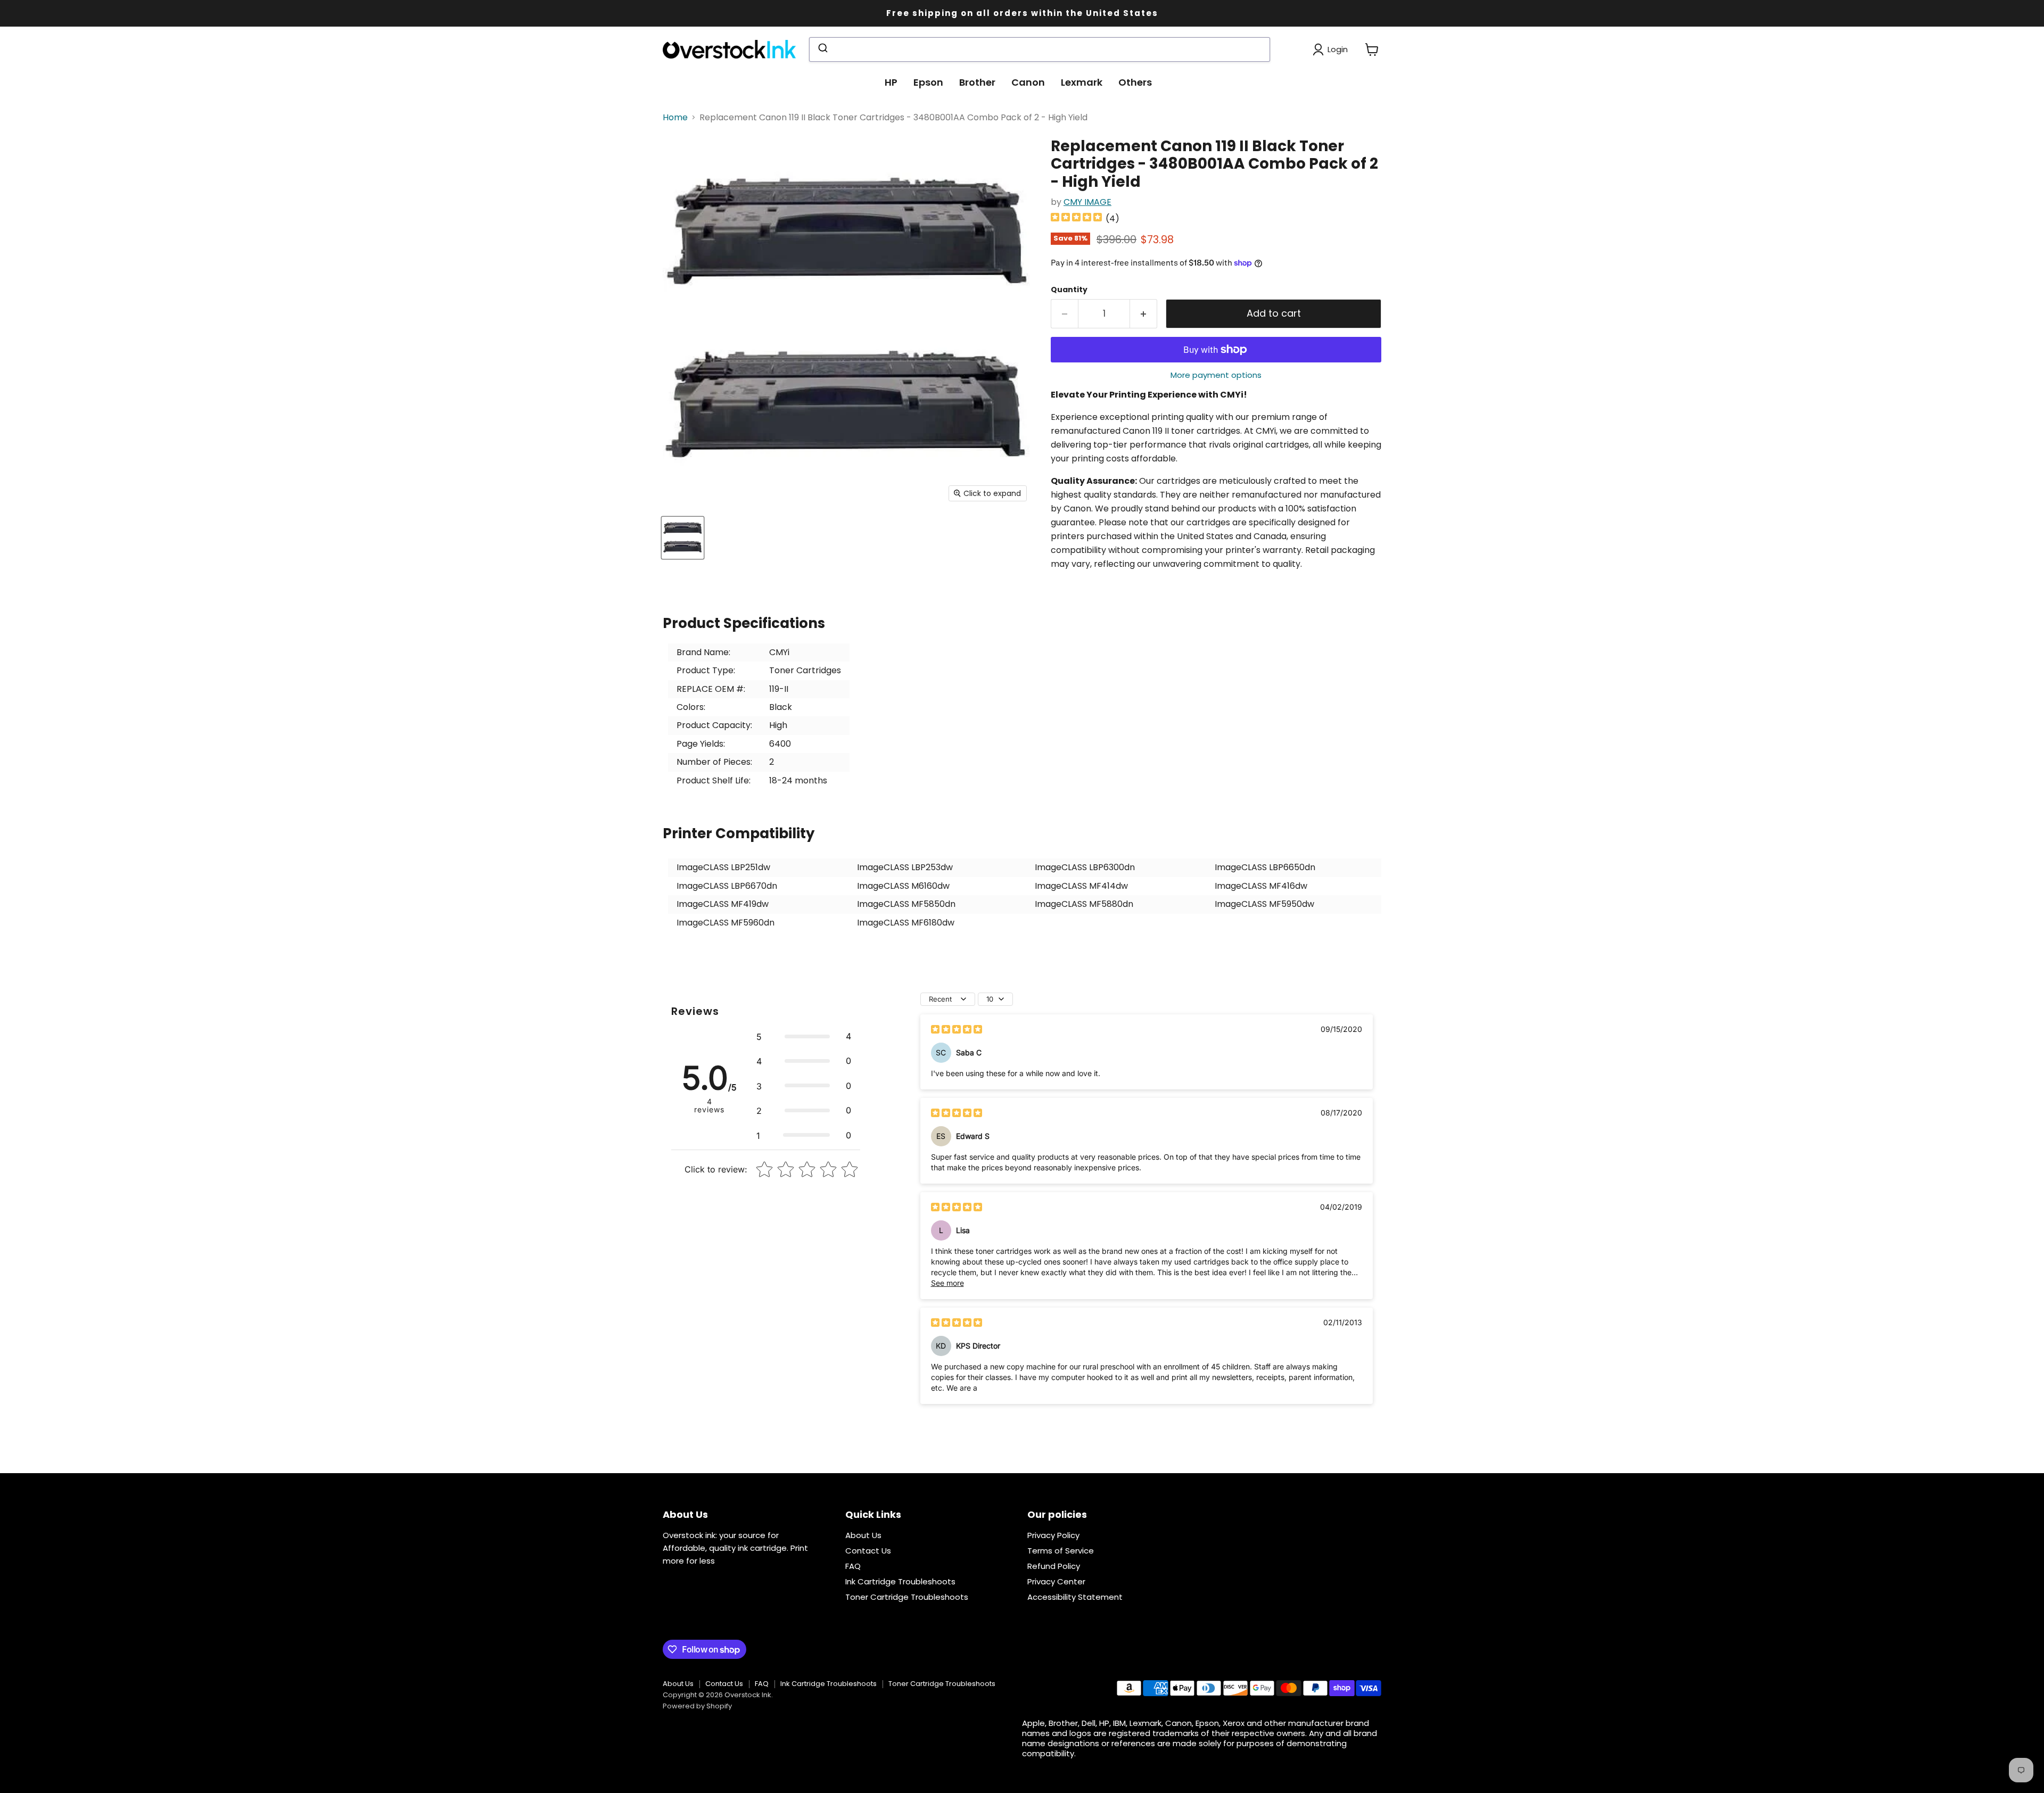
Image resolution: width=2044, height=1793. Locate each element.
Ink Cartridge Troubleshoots (900, 1581)
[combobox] (1040, 49)
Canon (1028, 82)
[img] (1076, 218)
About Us (863, 1535)
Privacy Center (1056, 1581)
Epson (928, 82)
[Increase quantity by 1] (1144, 314)
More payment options (1216, 375)
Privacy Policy (1053, 1535)
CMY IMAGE (1087, 202)
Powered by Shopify (697, 1706)
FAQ (853, 1566)
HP (891, 82)
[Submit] (822, 49)
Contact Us (868, 1551)
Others (1135, 82)
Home (675, 118)
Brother (977, 82)
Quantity (1069, 290)
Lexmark (1082, 82)
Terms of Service (1061, 1551)
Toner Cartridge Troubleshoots (907, 1597)
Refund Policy (1054, 1566)
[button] (804, 1036)
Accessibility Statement (1075, 1597)
